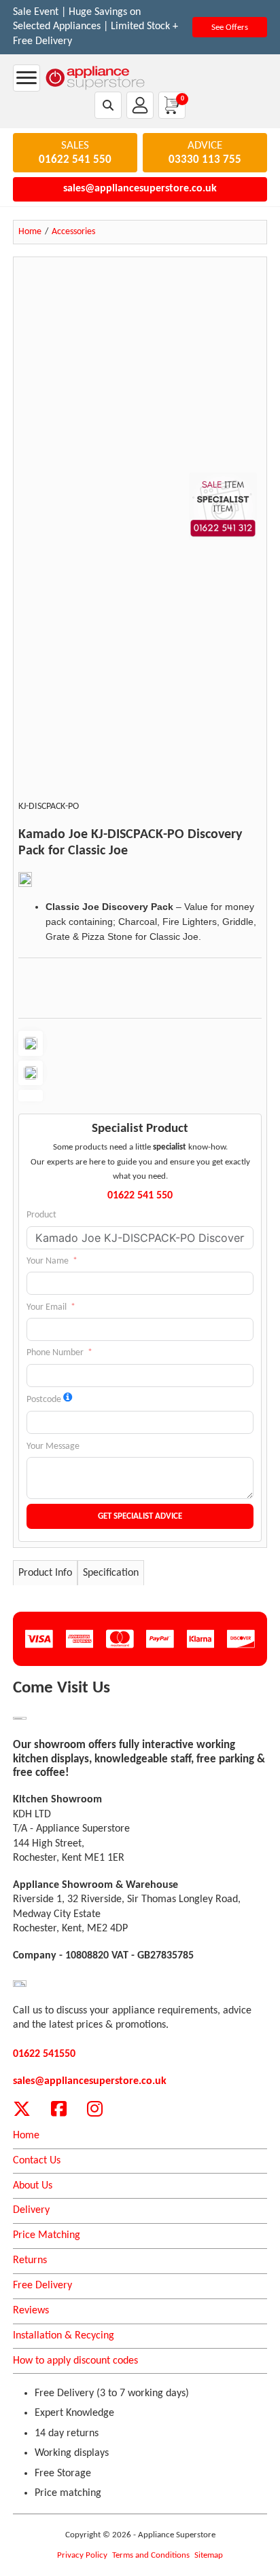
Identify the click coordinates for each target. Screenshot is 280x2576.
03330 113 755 (205, 160)
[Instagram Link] (95, 2109)
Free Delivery (42, 2286)
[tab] (45, 1573)
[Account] (140, 105)
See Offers (230, 27)
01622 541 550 (75, 160)
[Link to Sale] (20, 1719)
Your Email (47, 1307)
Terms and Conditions (151, 2555)
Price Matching (47, 2235)
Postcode (44, 1400)
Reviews (31, 2311)
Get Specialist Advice (140, 1516)
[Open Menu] (27, 78)
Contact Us (37, 2161)
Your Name (48, 1261)
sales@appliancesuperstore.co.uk (140, 189)
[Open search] (108, 105)
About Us (33, 2186)
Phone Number (55, 1353)
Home (26, 2136)
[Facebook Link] (59, 2109)
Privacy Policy (82, 2555)
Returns (30, 2260)
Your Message (53, 1446)
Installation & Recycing (64, 2336)
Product (41, 1215)
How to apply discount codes (75, 2361)
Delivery (31, 2210)
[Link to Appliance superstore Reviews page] (20, 1983)
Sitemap (209, 2555)
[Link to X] (22, 2109)
